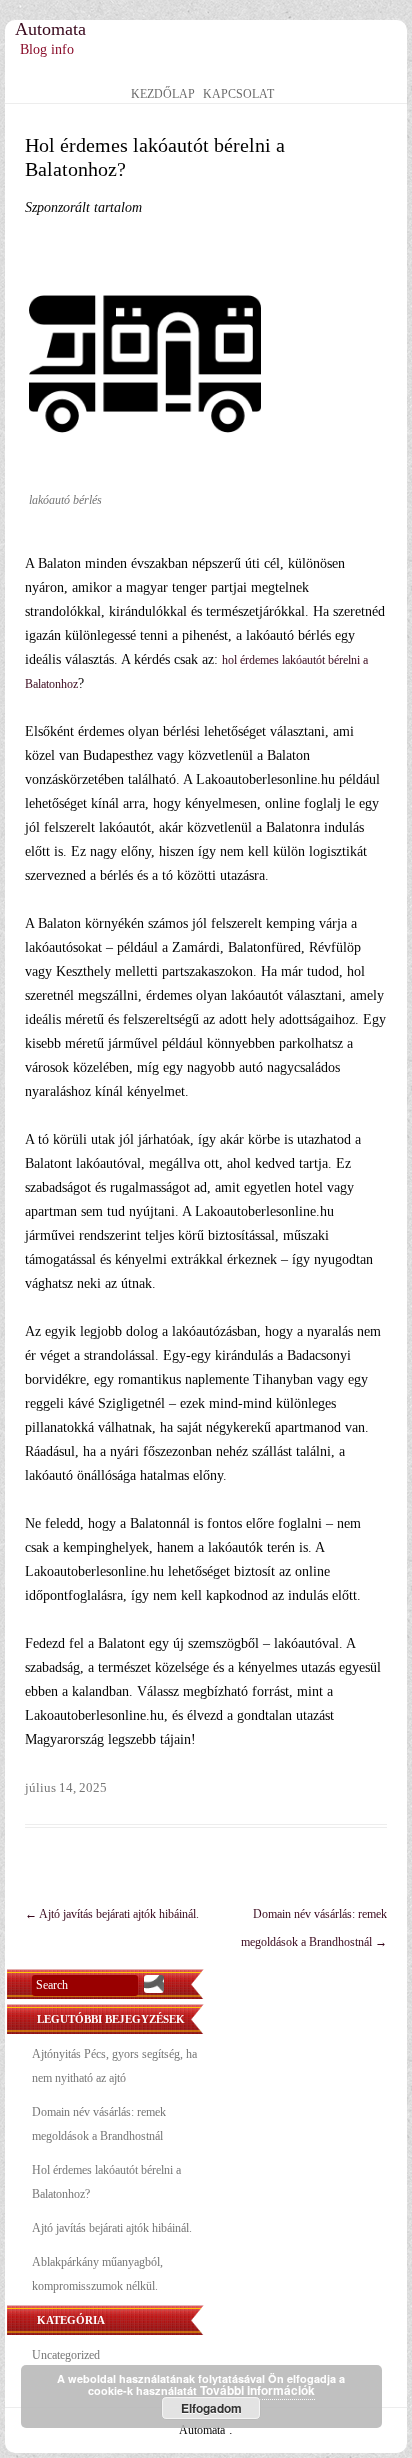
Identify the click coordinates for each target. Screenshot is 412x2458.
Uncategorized (66, 2355)
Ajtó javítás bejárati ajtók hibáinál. (112, 1914)
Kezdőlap (163, 95)
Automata (50, 29)
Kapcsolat (238, 95)
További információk (257, 2390)
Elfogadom (211, 2408)
